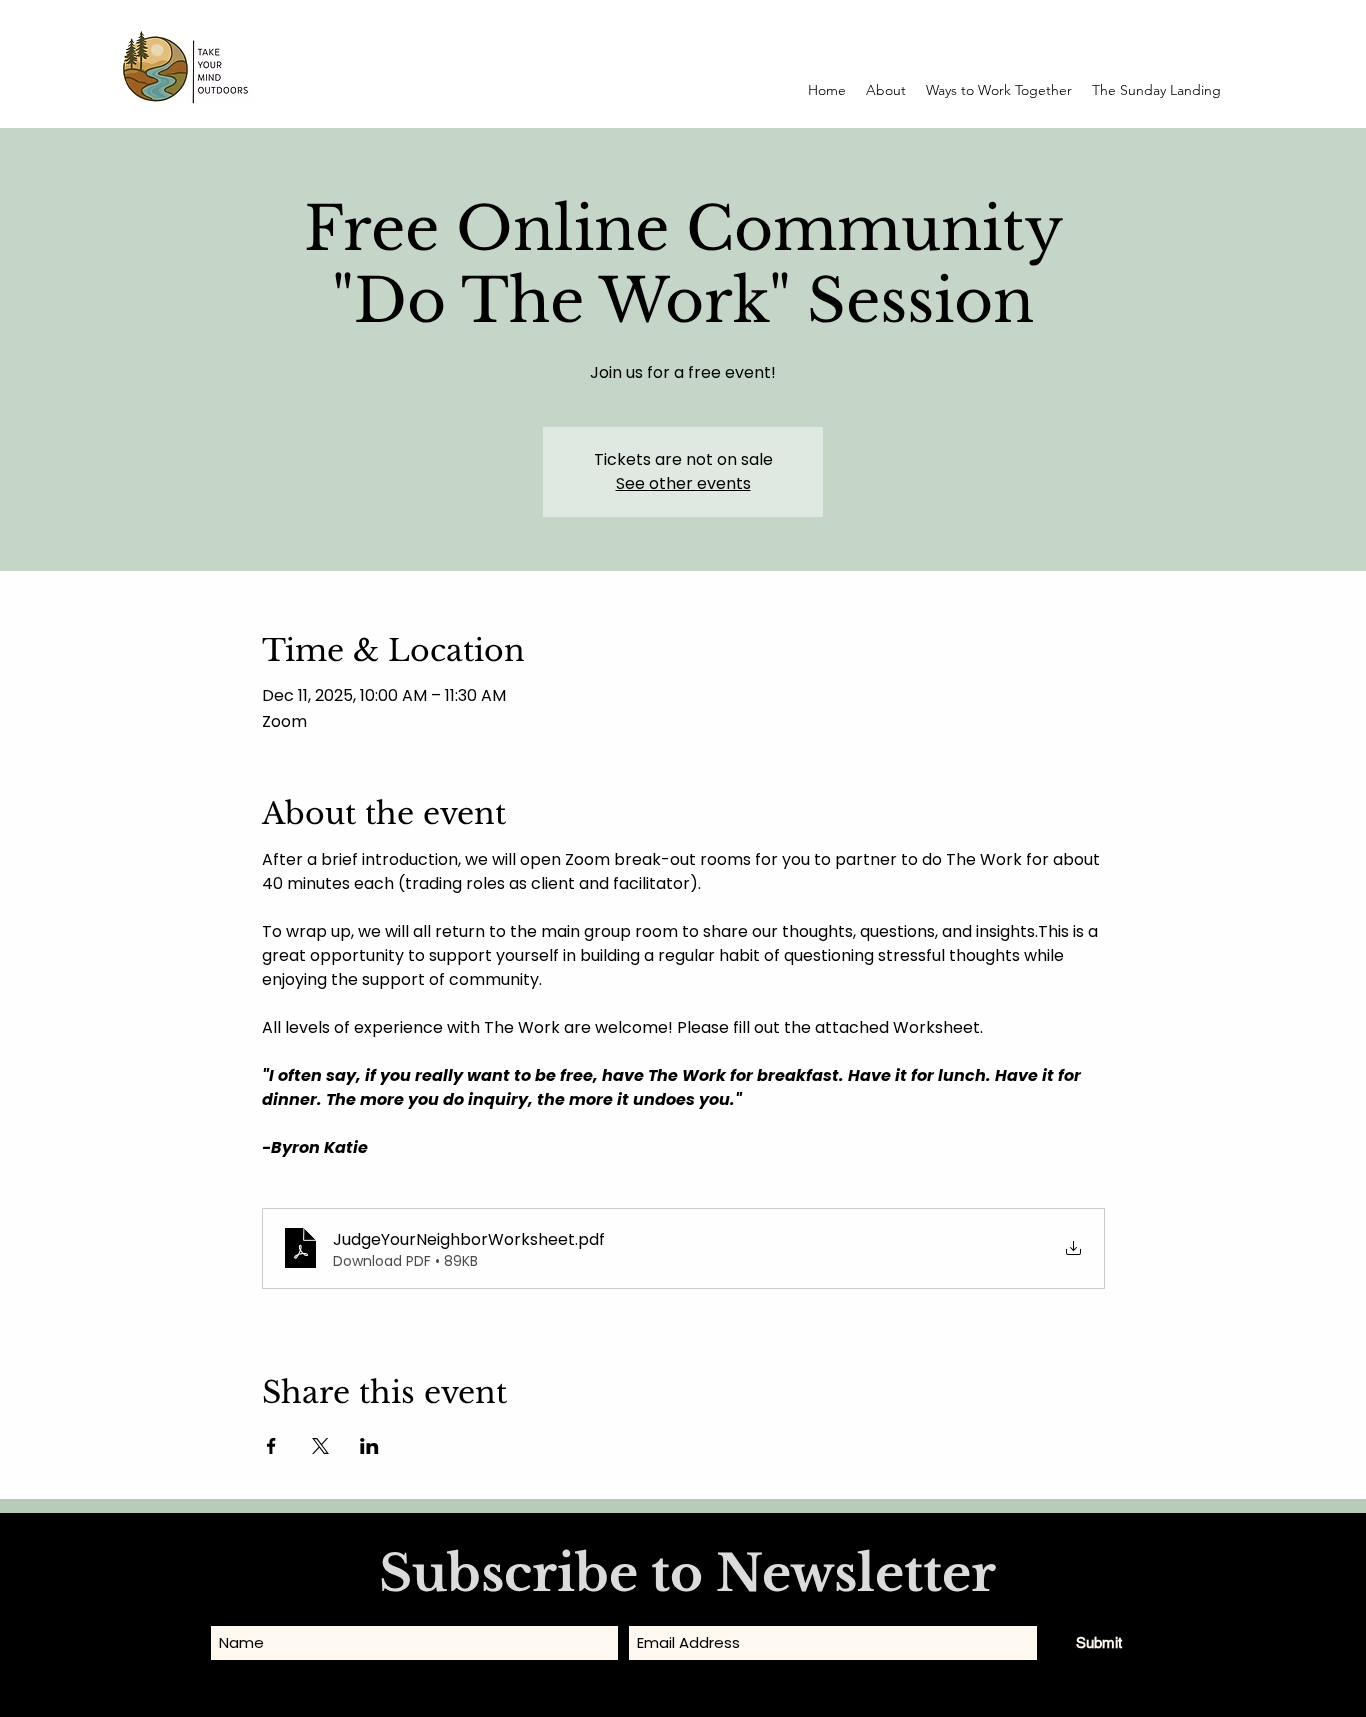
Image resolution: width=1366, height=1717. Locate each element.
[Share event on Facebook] (271, 1446)
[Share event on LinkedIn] (369, 1446)
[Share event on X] (320, 1446)
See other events (683, 483)
